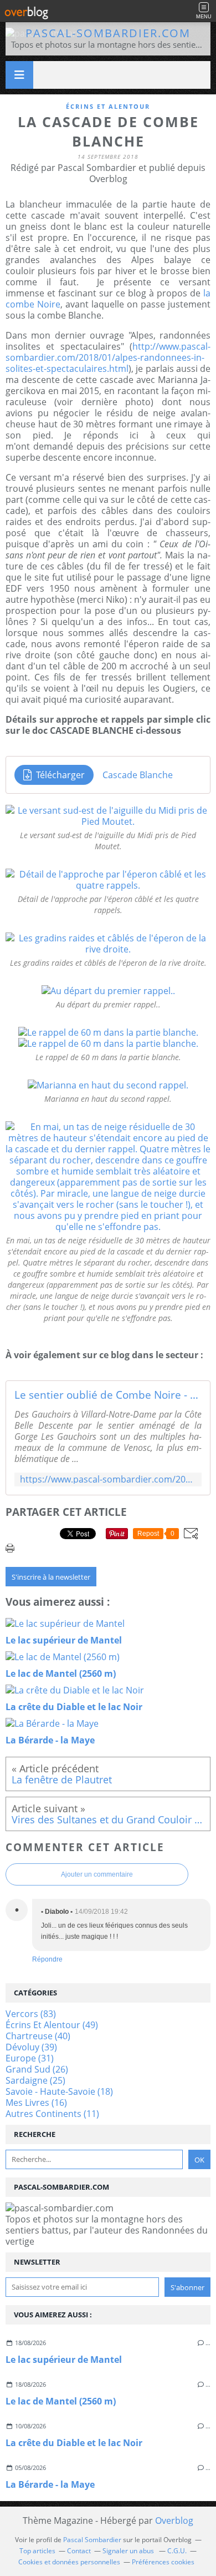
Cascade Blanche (138, 775)
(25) (35, 2080)
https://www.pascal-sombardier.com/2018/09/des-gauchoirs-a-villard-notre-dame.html (108, 1479)
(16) (36, 2103)
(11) (52, 2114)
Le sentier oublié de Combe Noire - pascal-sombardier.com (108, 1395)
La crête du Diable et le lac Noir (74, 2443)
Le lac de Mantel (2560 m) (61, 2401)
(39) (31, 2047)
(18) (59, 2091)
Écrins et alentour (108, 106)
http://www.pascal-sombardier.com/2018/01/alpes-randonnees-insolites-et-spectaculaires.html (108, 357)
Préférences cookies (163, 2562)
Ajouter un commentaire (97, 1874)
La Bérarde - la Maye (50, 2484)
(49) (52, 2025)
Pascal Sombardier (92, 2540)
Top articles (37, 2551)
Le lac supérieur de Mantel (64, 2360)
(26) (37, 2069)
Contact (79, 2551)
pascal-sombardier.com (108, 33)
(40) (38, 2036)
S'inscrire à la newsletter (51, 1577)
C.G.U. (177, 2551)
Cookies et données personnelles (69, 2562)
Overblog (174, 2520)
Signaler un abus (129, 2551)
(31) (30, 2058)
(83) (31, 2014)
